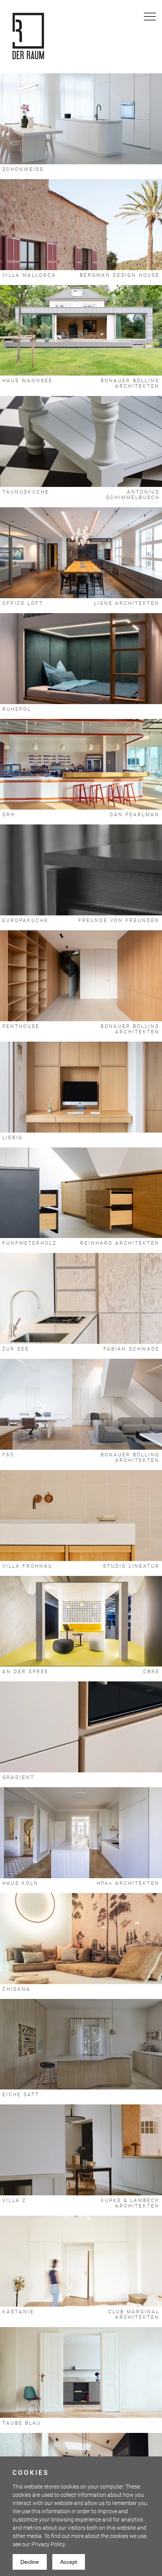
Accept (69, 2562)
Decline (30, 2562)
